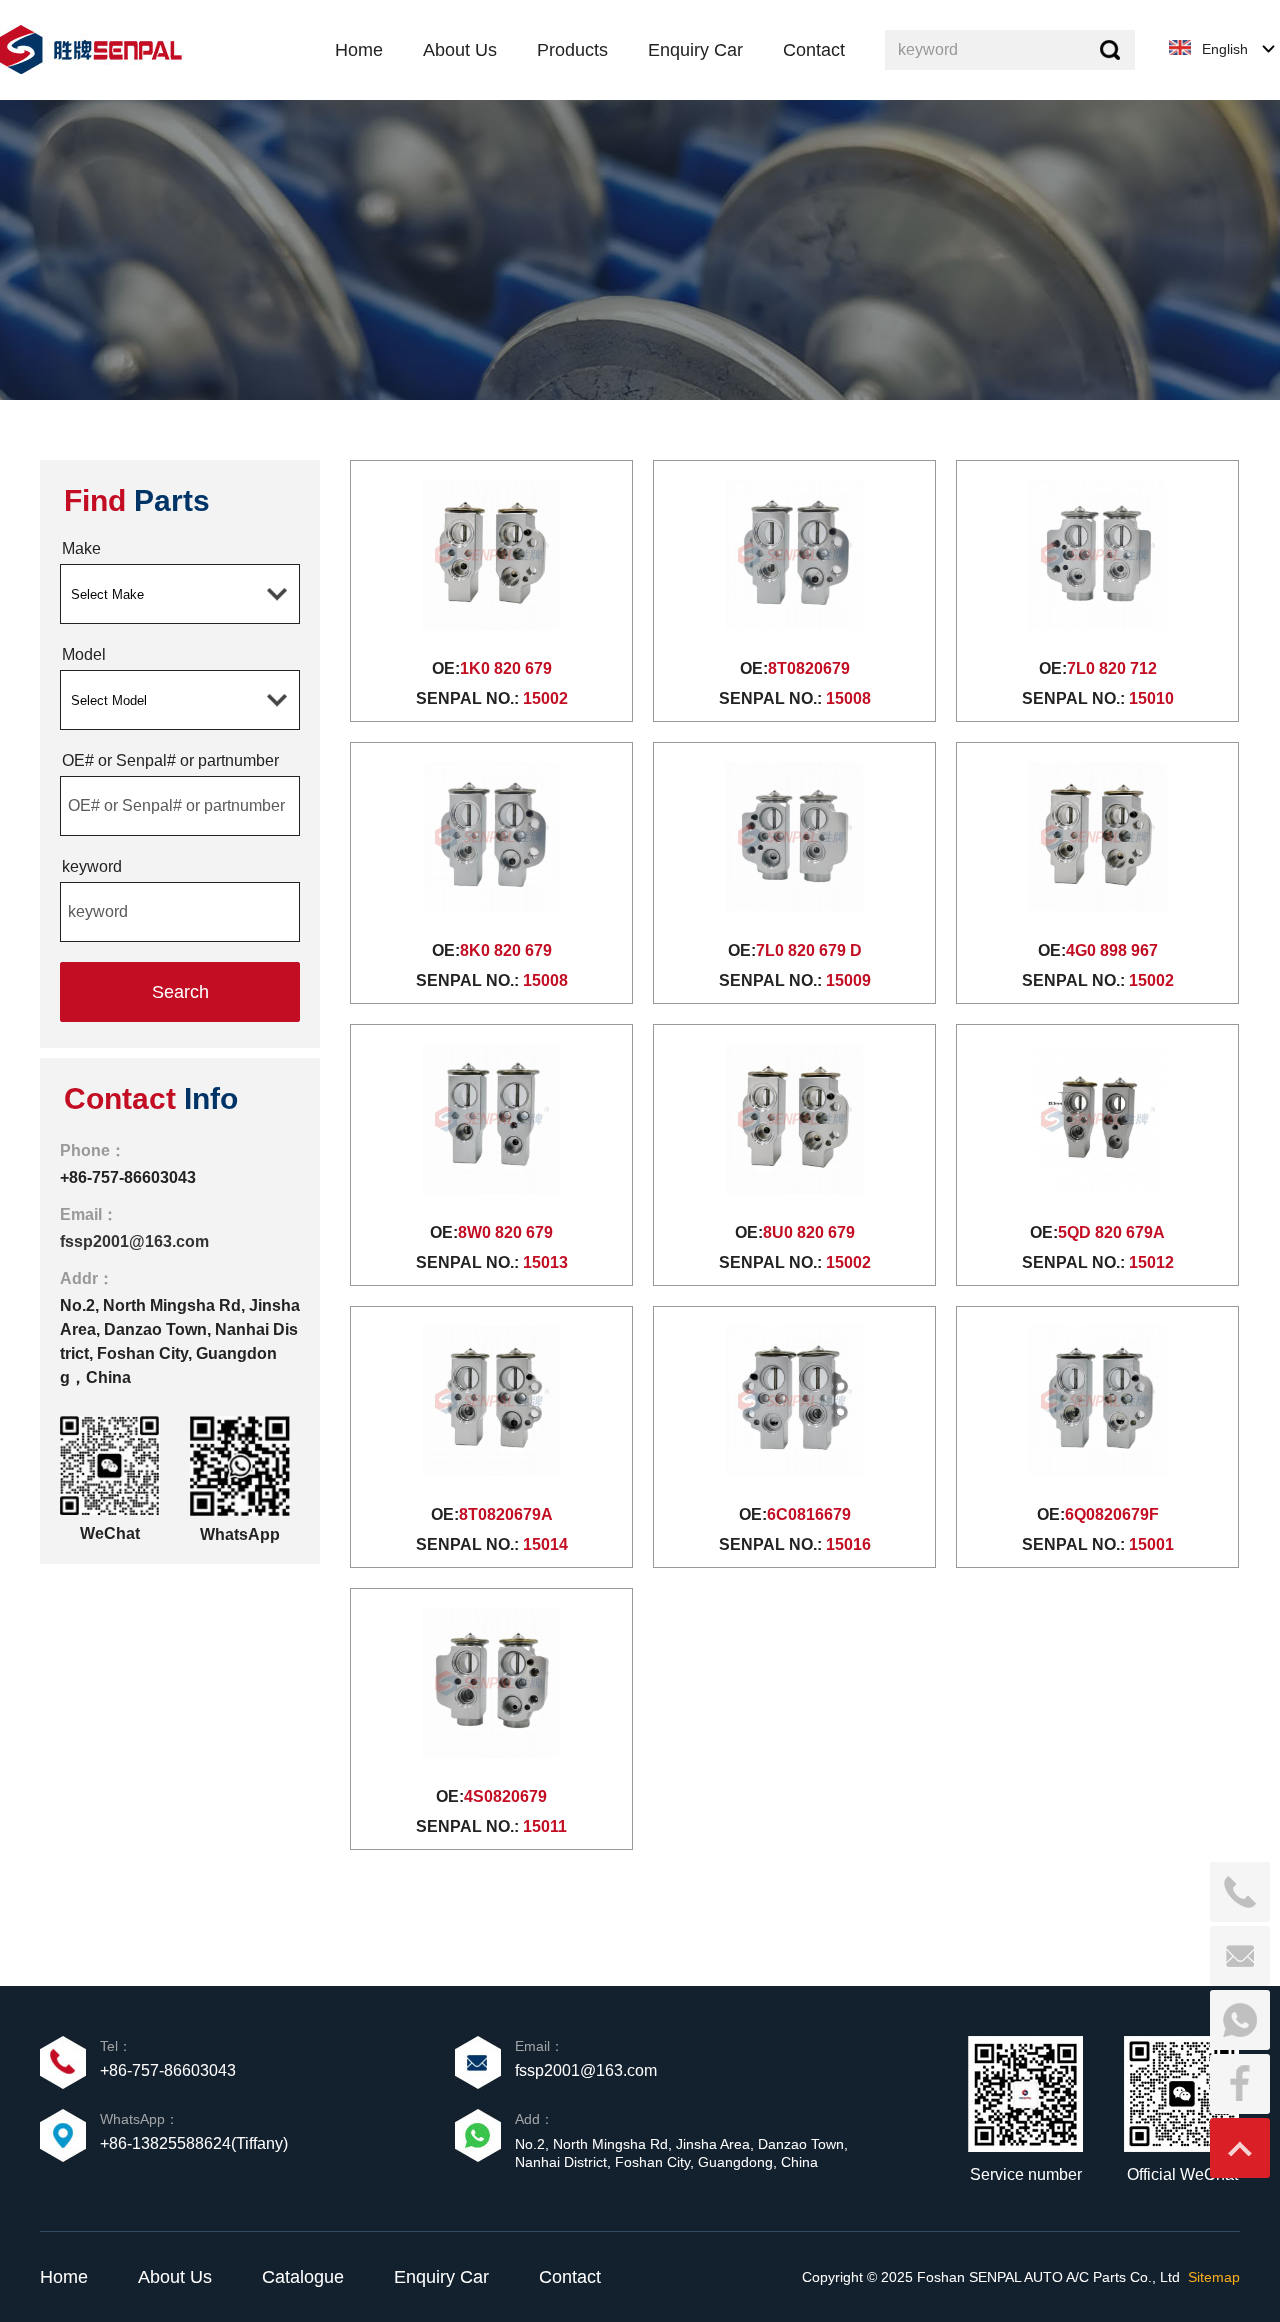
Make (81, 548)
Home (64, 2277)
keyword (92, 866)
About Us (175, 2277)
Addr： (87, 1278)
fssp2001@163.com (134, 1241)
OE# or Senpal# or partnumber (170, 760)
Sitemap (1214, 2277)
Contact (570, 2277)
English (1225, 49)
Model (84, 654)
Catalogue (303, 2277)
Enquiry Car (441, 2277)
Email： (89, 1214)
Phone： (93, 1150)
